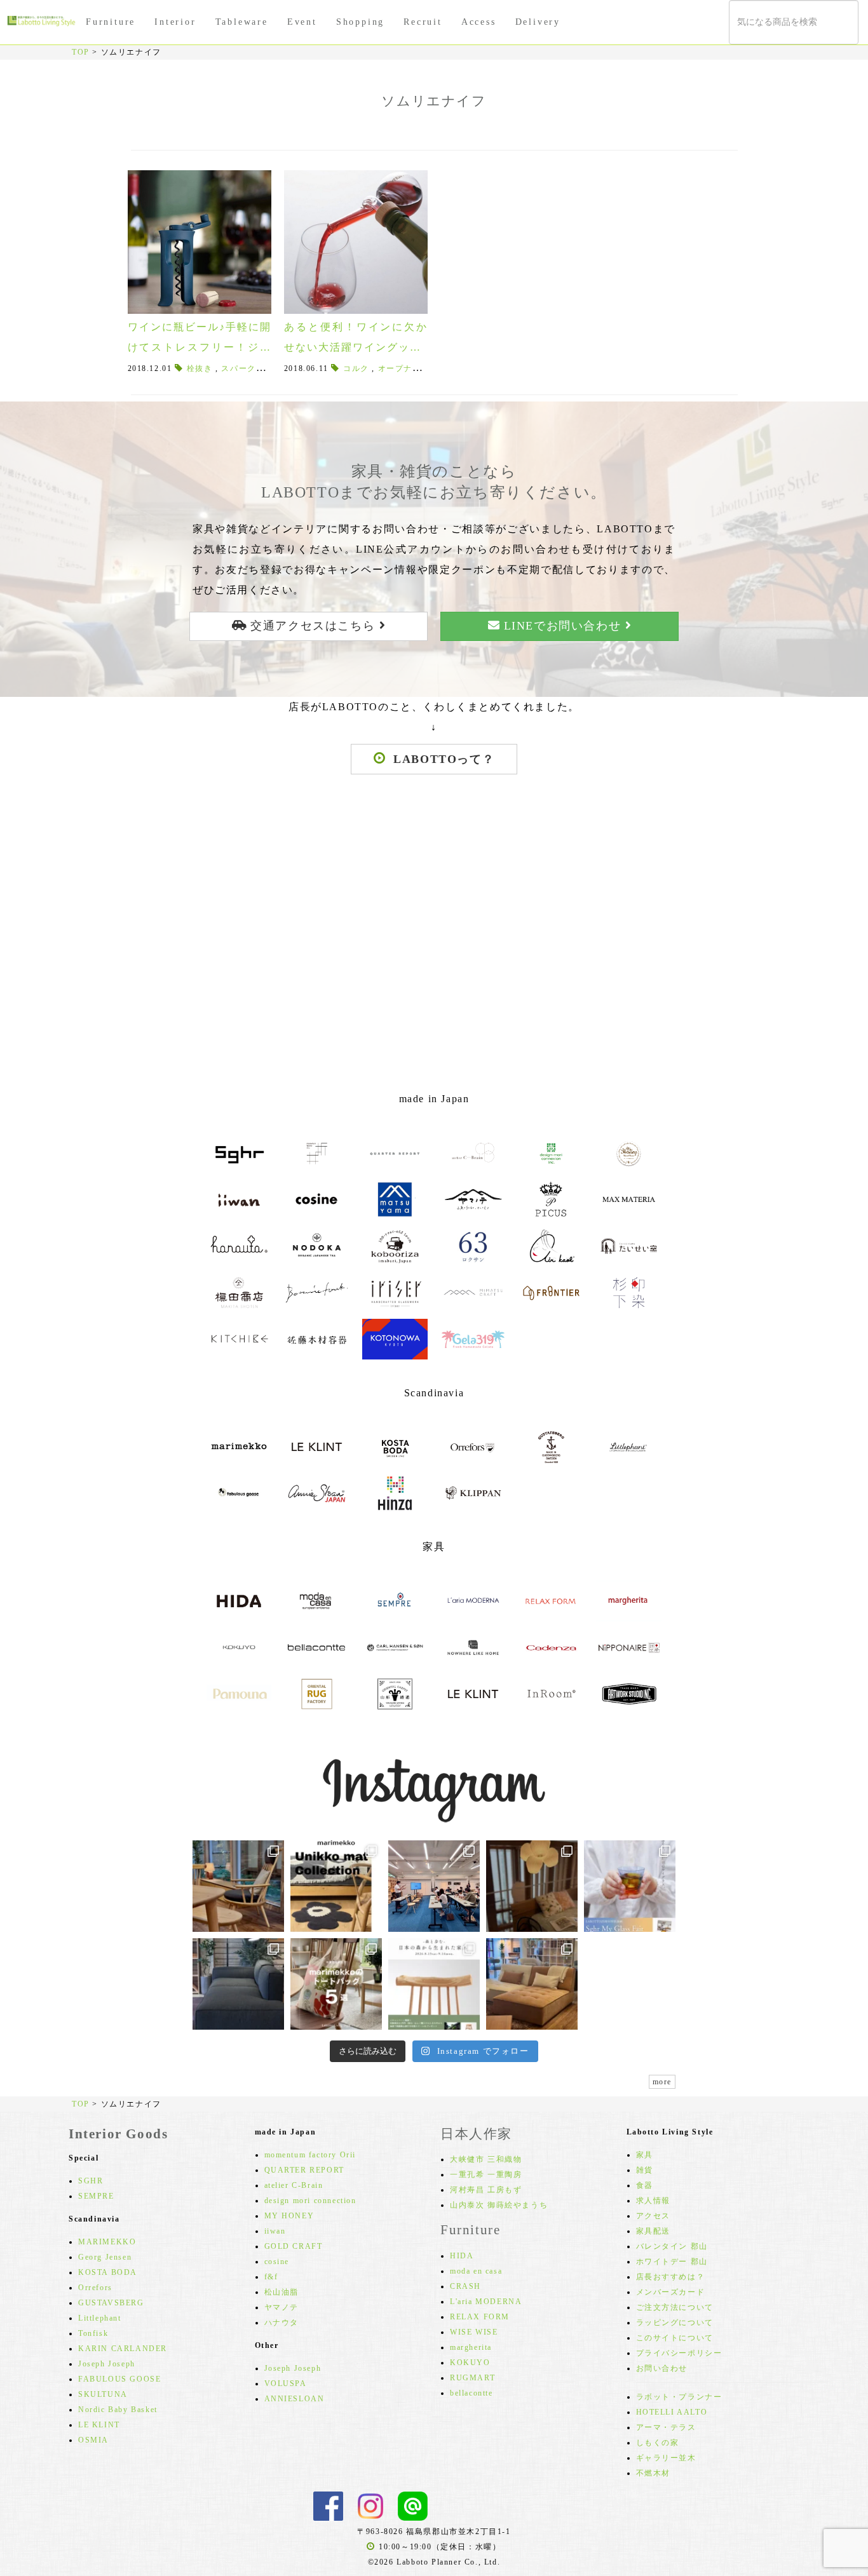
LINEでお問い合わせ (562, 626)
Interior (175, 22)
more (662, 2082)
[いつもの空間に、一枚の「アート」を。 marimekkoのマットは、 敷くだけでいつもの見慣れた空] (336, 1886)
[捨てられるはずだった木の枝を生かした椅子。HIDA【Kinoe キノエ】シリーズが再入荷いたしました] (238, 1886)
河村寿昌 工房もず (486, 2190)
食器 (645, 2185)
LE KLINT (99, 2425)
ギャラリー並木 (666, 2458)
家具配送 (653, 2231)
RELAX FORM (480, 2317)
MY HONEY (289, 2216)
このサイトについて (675, 2338)
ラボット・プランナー (679, 2397)
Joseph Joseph (107, 2364)
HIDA (462, 2256)
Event (302, 22)
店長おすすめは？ (671, 2277)
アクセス (653, 2216)
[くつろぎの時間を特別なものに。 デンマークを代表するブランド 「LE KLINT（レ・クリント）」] (532, 1886)
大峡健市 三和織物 (486, 2159)
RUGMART (472, 2378)
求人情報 (653, 2201)
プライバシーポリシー (679, 2353)
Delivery (538, 22)
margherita (471, 2347)
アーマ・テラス (666, 2427)
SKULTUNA (103, 2394)
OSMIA (93, 2440)
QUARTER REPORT (304, 2170)
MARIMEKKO (107, 2242)
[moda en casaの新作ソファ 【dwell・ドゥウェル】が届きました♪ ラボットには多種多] (532, 1984)
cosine (277, 2262)
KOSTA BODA (108, 2272)
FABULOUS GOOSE (119, 2379)
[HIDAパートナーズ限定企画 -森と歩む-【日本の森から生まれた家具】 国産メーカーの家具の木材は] (434, 1984)
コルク (356, 368)
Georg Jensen (105, 2257)
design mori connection (310, 2201)
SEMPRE (96, 2196)
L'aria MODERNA (486, 2302)
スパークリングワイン (264, 368)
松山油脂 (281, 2292)
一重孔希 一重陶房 (486, 2175)
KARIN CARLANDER (123, 2349)
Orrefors (95, 2288)
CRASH (465, 2286)
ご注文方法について (675, 2307)
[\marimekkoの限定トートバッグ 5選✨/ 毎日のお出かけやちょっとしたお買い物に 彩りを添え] (336, 1984)
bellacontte (471, 2393)
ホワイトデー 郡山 (672, 2262)
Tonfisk (93, 2333)
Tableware (242, 22)
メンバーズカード (671, 2292)
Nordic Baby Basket (118, 2410)
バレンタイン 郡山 (672, 2246)
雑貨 (645, 2170)
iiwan (275, 2231)
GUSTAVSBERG (111, 2303)
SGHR (91, 2181)
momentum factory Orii (310, 2155)
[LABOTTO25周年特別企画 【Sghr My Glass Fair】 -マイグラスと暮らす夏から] (630, 1886)
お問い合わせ (662, 2368)
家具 (645, 2155)
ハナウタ (281, 2323)
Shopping (360, 22)
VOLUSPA (286, 2384)
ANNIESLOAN (295, 2399)
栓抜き (200, 368)
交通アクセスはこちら (313, 626)
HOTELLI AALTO (672, 2412)
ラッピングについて (675, 2323)
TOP (81, 52)
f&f (271, 2277)
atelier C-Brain (294, 2185)
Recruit (423, 22)
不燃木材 (653, 2473)
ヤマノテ (281, 2307)
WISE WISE (474, 2332)
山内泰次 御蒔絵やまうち (499, 2205)
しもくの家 (658, 2443)
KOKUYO (470, 2363)
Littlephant (100, 2318)
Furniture (111, 22)
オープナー (400, 368)
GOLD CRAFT (294, 2246)
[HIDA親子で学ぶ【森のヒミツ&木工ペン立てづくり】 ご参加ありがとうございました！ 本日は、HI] (434, 1886)
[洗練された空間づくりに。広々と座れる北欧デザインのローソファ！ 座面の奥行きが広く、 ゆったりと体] (238, 1984)
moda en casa (476, 2271)
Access (479, 22)
